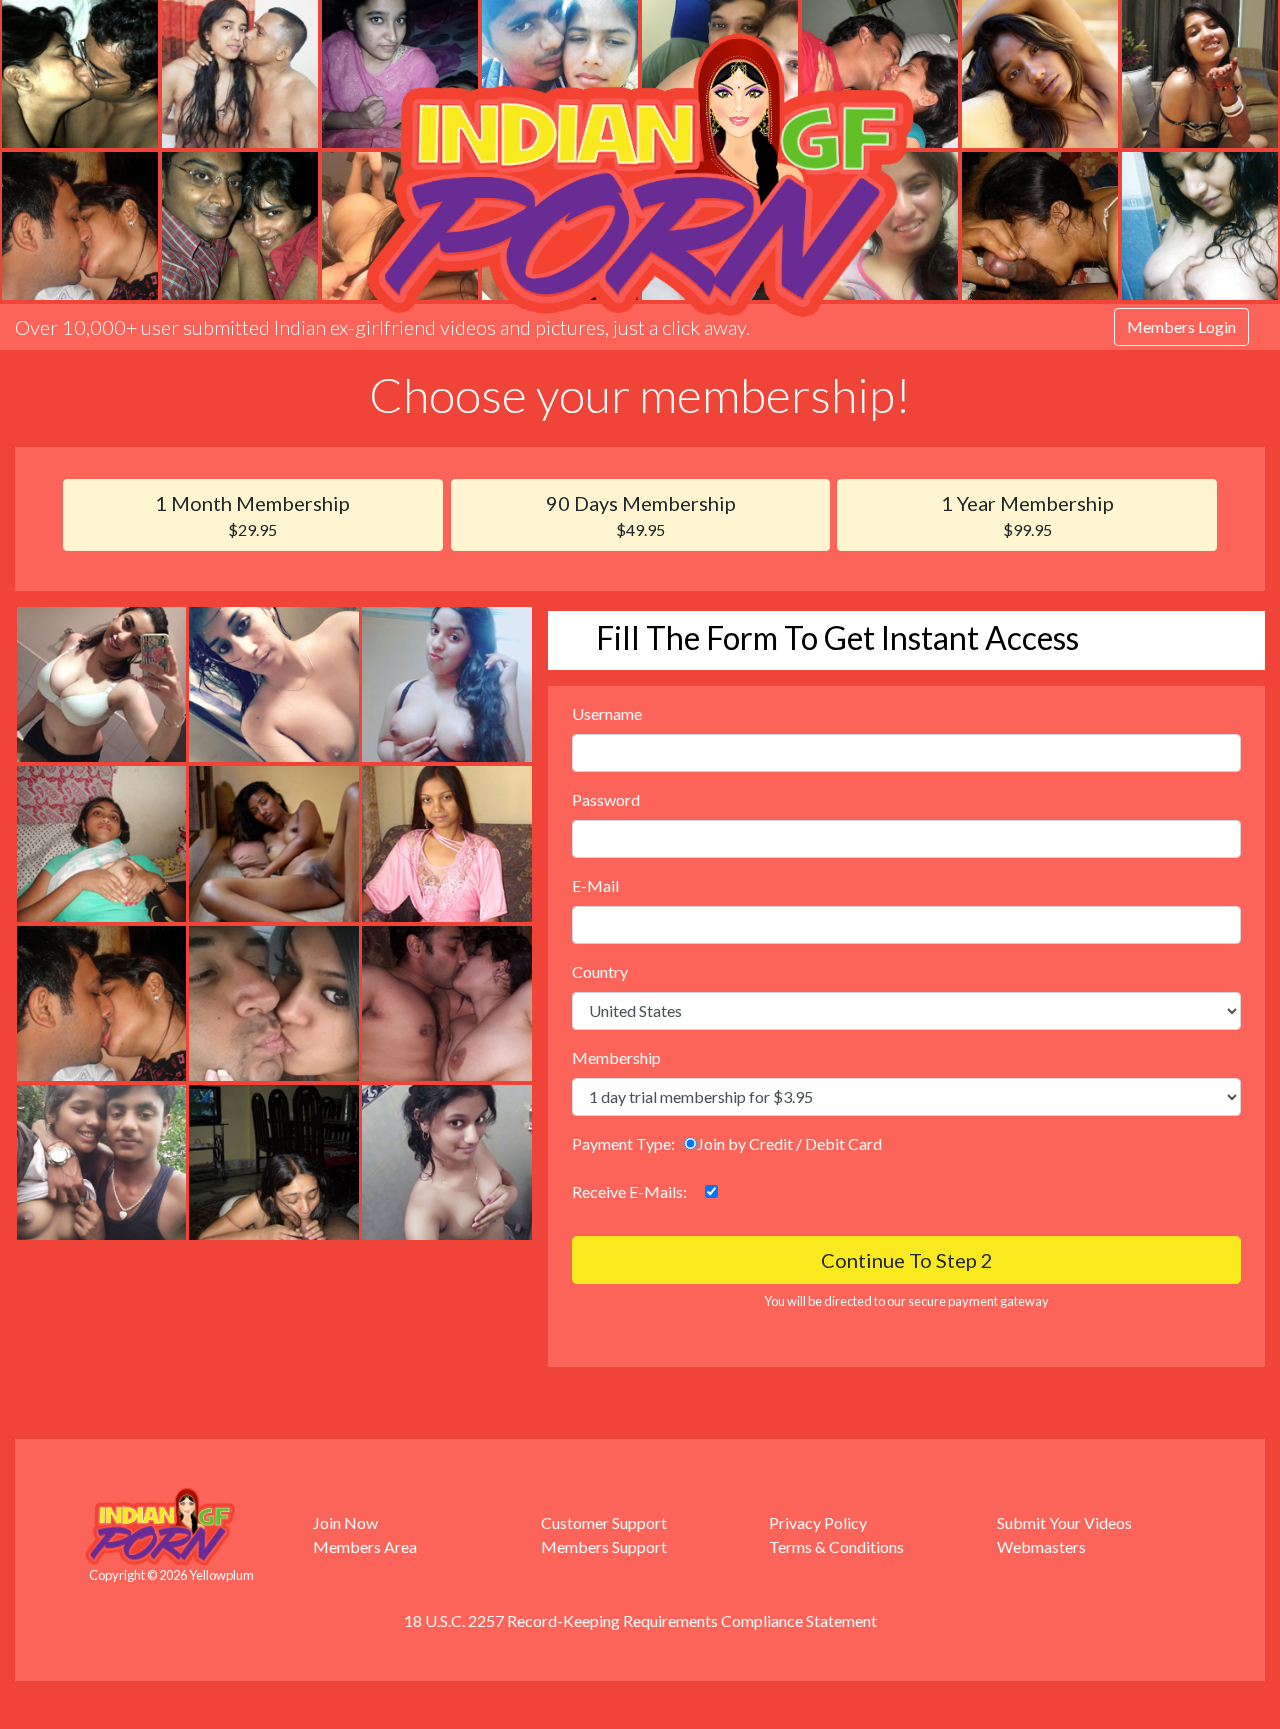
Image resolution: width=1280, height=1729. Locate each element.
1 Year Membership (1027, 515)
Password (606, 799)
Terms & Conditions (836, 1546)
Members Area (365, 1546)
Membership (616, 1057)
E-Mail (595, 885)
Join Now (345, 1522)
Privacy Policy (818, 1522)
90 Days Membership (641, 515)
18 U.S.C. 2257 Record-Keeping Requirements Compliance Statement (640, 1620)
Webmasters (1041, 1546)
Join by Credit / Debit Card (789, 1143)
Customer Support (604, 1522)
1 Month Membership (252, 515)
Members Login (1181, 326)
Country (600, 971)
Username (607, 713)
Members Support (604, 1546)
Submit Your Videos (1064, 1522)
